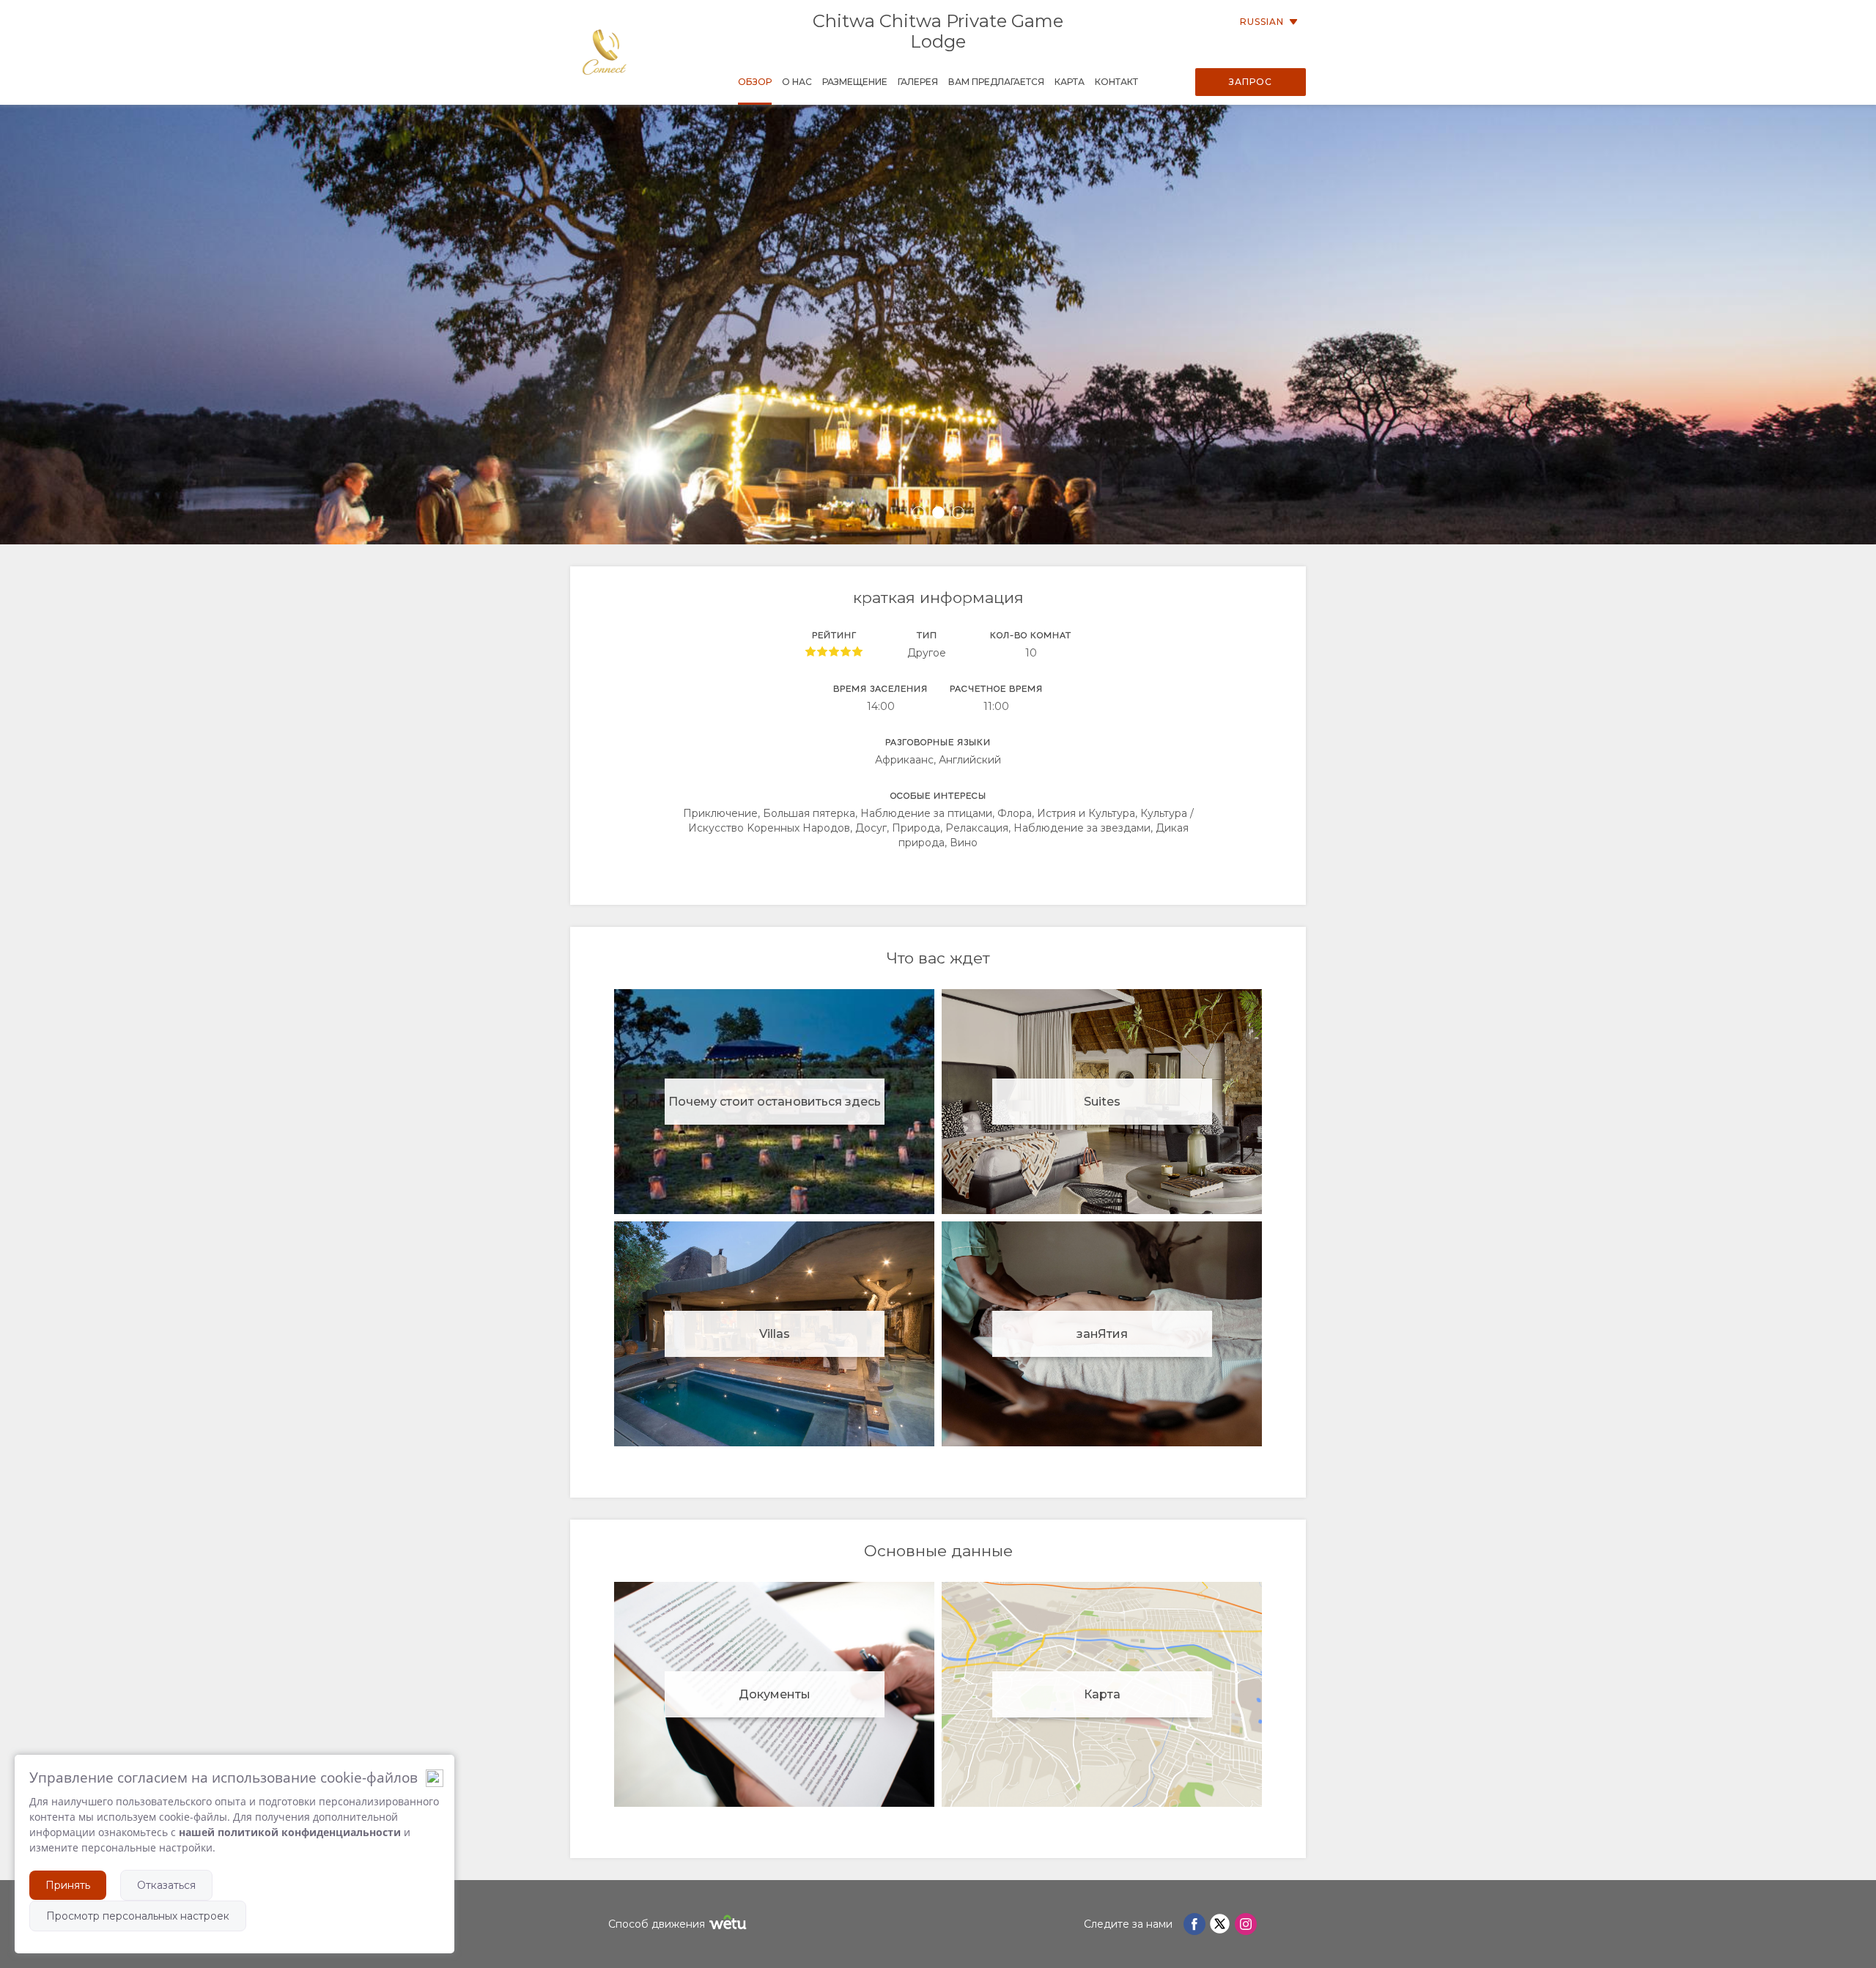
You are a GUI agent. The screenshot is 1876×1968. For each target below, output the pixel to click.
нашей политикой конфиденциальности (290, 1832)
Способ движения (657, 1924)
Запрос (1251, 82)
